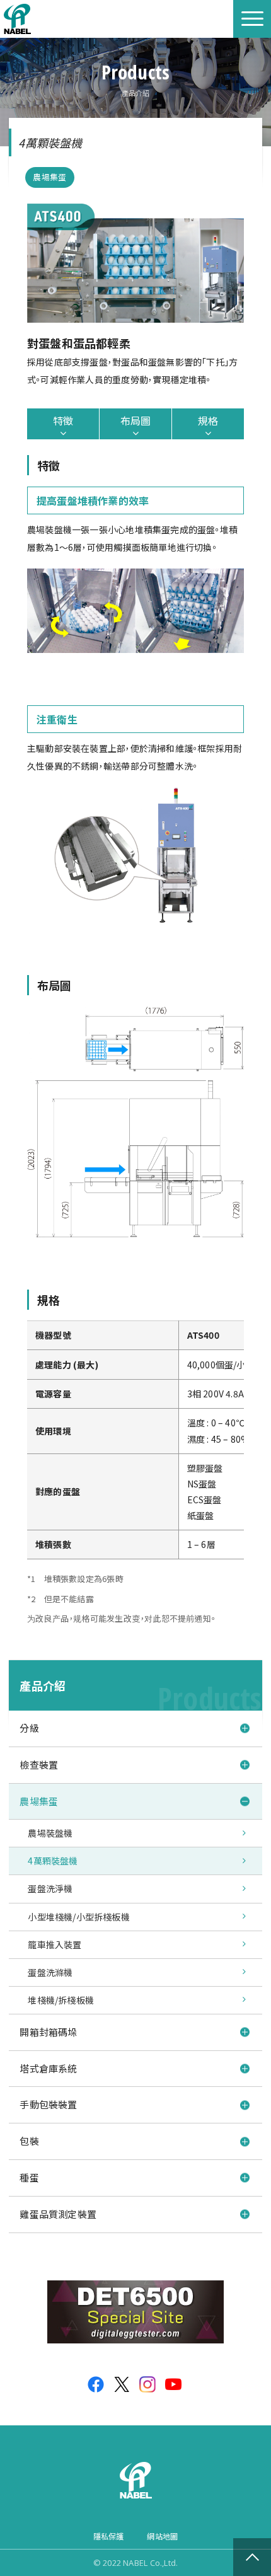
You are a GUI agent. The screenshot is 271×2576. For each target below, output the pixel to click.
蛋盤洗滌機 (50, 1972)
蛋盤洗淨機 (50, 1888)
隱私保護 (109, 2536)
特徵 (63, 420)
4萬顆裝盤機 (53, 1861)
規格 (208, 420)
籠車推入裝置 (55, 1944)
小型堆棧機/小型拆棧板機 (79, 1917)
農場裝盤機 (50, 1833)
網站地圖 (162, 2536)
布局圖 (136, 420)
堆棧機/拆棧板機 (61, 2000)
